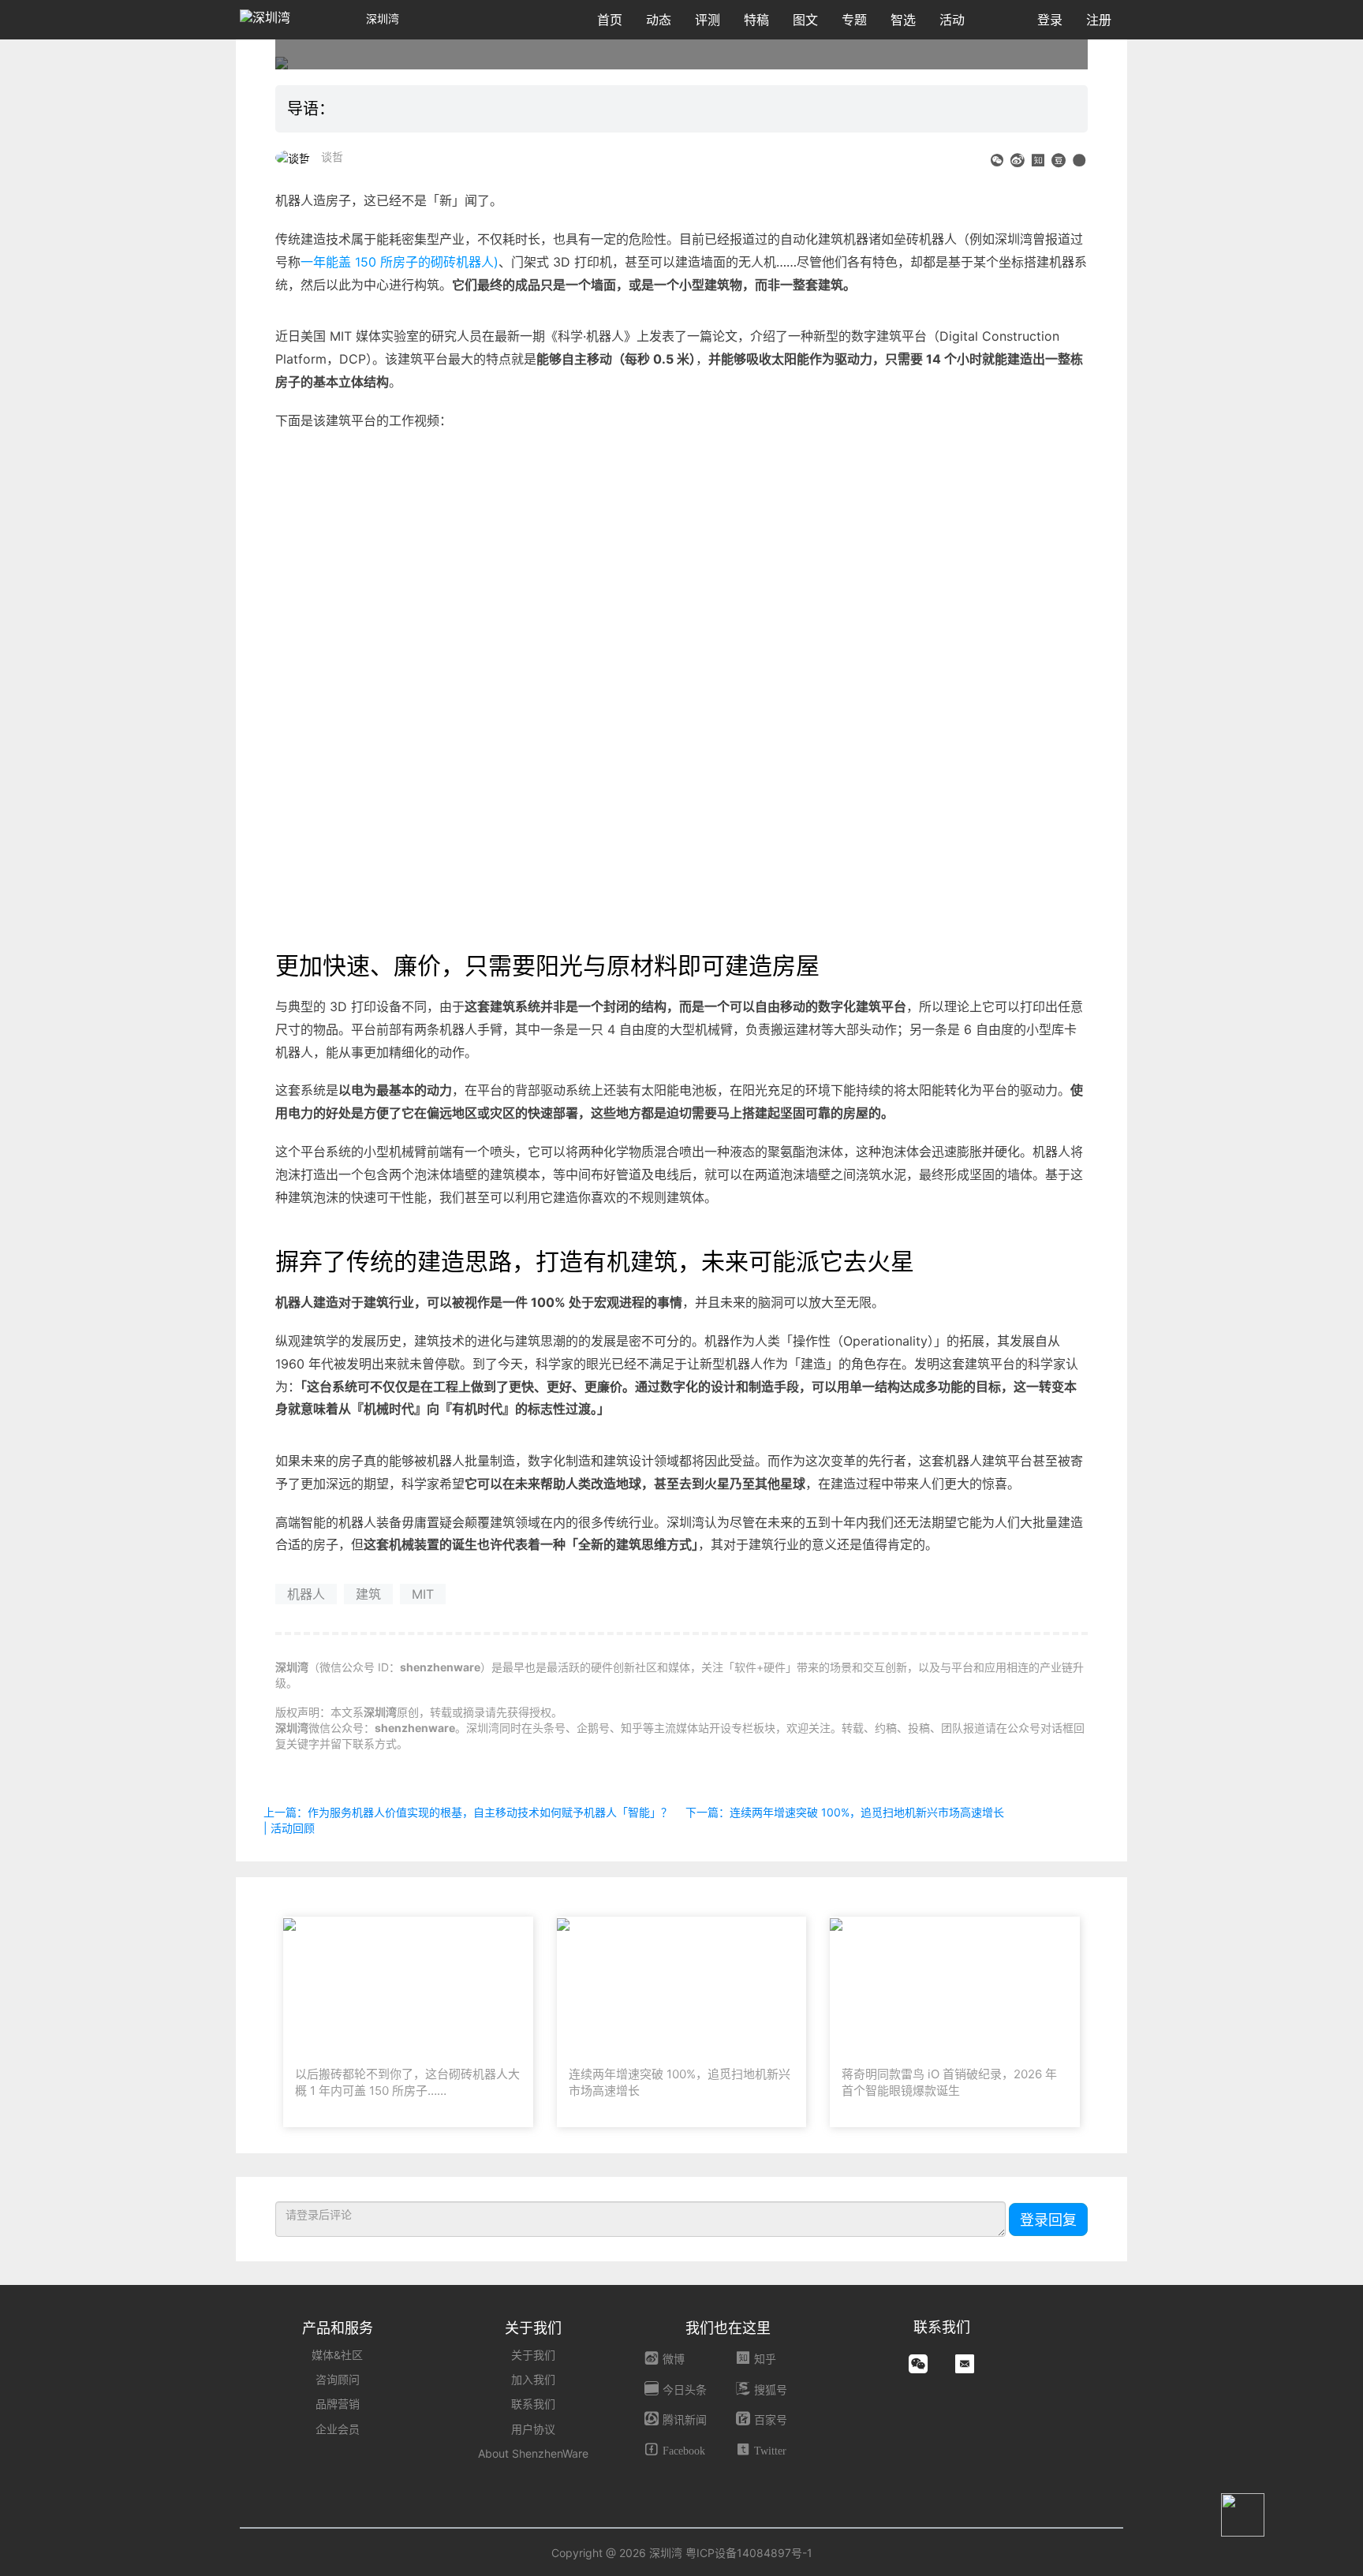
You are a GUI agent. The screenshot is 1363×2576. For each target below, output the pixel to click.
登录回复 (1048, 2220)
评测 (708, 20)
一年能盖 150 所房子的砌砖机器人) (400, 262)
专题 (854, 20)
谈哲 (332, 157)
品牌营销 (338, 2404)
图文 (805, 20)
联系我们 (533, 2404)
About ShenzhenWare (533, 2453)
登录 (1050, 20)
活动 (952, 20)
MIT (423, 1594)
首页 (610, 20)
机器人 (306, 1594)
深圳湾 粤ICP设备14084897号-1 (731, 2553)
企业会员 (338, 2429)
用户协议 (533, 2429)
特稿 (756, 20)
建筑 (368, 1594)
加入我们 (533, 2379)
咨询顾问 (338, 2379)
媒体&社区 (337, 2355)
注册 (1099, 20)
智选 (903, 20)
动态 (659, 20)
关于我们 (533, 2355)
